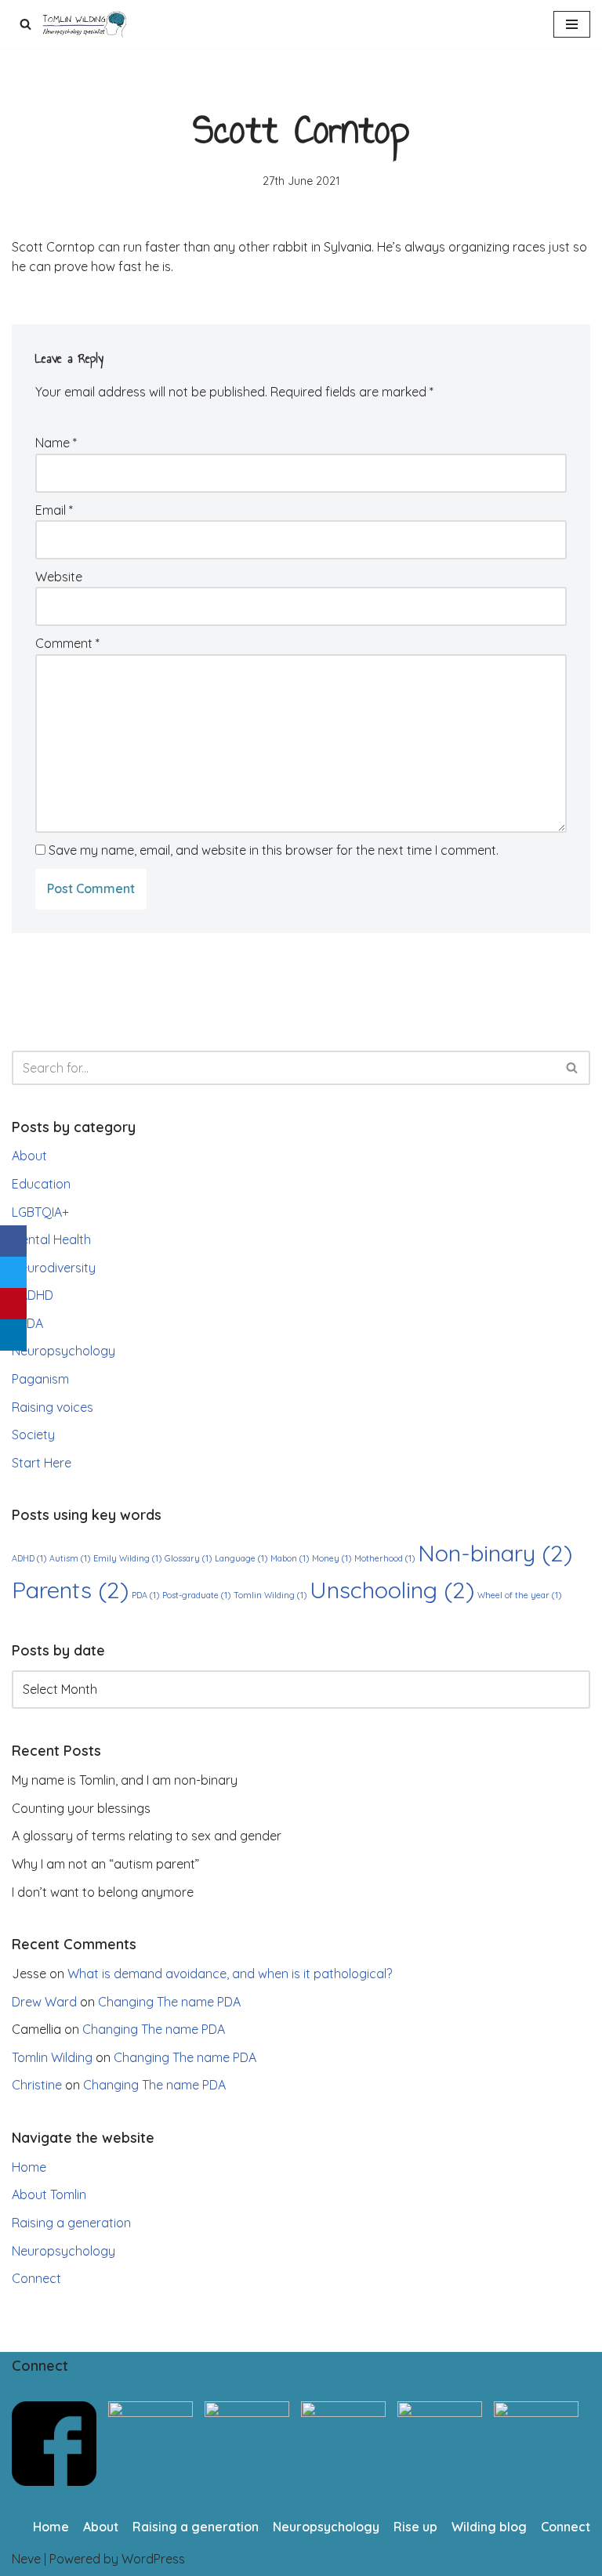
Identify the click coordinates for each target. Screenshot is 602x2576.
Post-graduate (196, 1595)
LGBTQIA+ (40, 1212)
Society (33, 1435)
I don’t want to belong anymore (103, 1892)
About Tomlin (49, 2194)
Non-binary (495, 1553)
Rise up (415, 2527)
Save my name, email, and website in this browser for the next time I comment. (274, 850)
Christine (37, 2085)
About (29, 1156)
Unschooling (392, 1590)
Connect (36, 2278)
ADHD (36, 1295)
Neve (26, 2559)
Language (241, 1558)
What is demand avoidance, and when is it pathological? (230, 1974)
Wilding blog (489, 2527)
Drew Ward (44, 2002)
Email (54, 510)
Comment (67, 643)
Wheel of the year (519, 1595)
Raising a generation (71, 2223)
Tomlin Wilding (270, 1595)
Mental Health (51, 1239)
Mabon (290, 1558)
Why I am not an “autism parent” (105, 1864)
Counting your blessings (81, 1808)
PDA (31, 1323)
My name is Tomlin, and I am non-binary (125, 1780)
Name (56, 443)
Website (59, 577)
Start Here (42, 1463)
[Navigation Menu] (572, 24)
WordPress (153, 2559)
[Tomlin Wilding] (86, 24)
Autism (70, 1558)
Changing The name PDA (169, 2002)
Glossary (188, 1558)
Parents (70, 1590)
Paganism (40, 1379)
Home (29, 2167)
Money (332, 1558)
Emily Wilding (127, 1558)
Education (41, 1184)
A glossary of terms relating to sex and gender (147, 1836)
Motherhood (384, 1558)
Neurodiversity (54, 1268)
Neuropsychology (63, 1351)
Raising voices (53, 1407)
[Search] (25, 24)
